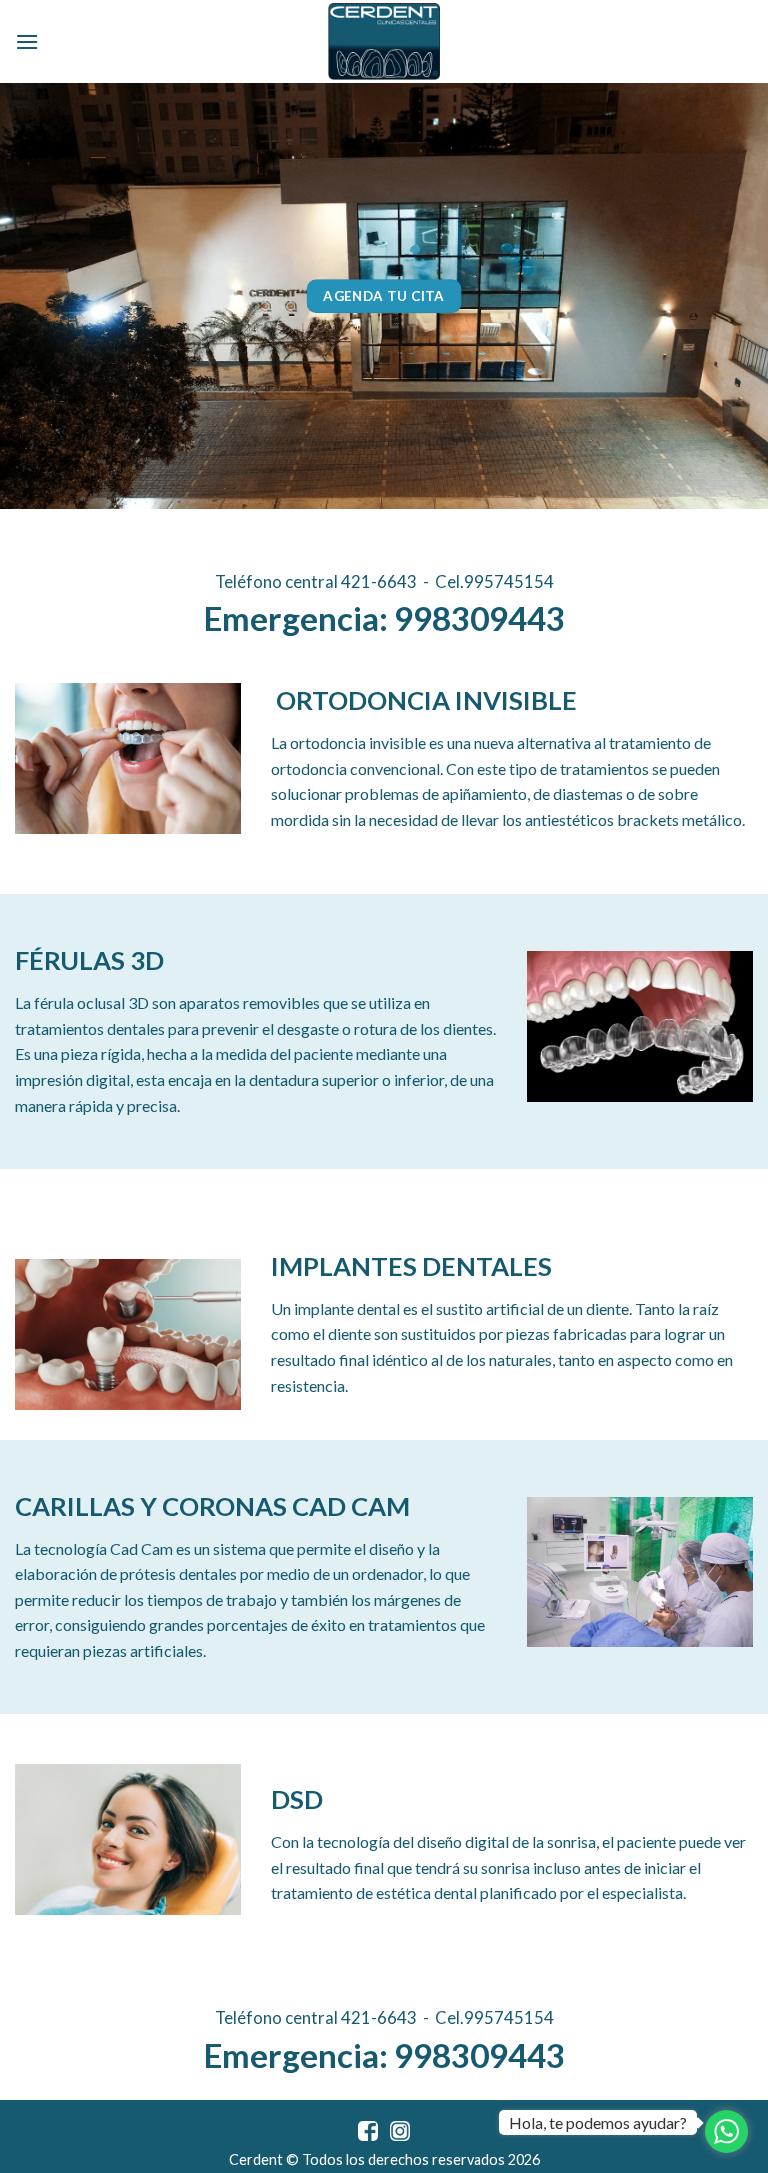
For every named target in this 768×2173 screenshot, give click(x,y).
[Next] (727, 295)
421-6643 (379, 581)
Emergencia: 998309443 (384, 618)
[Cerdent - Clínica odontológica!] (384, 41)
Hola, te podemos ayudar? (598, 2122)
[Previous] (41, 295)
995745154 (509, 581)
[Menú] (27, 41)
